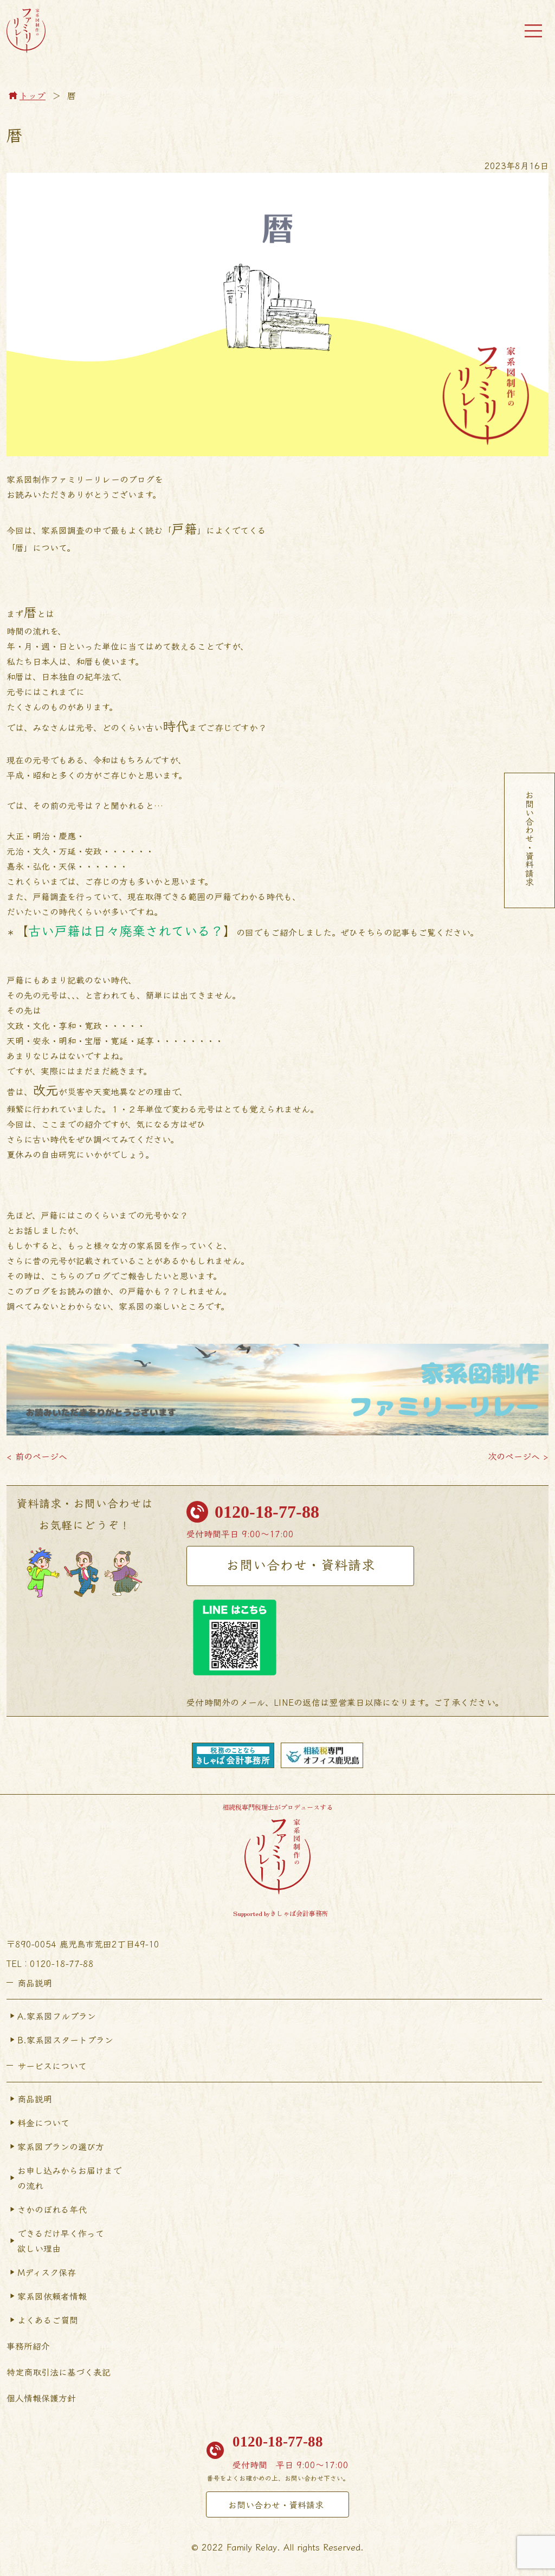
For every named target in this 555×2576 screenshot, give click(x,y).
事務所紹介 (28, 2346)
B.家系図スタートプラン (65, 2040)
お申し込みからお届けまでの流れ (69, 2178)
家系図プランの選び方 (61, 2146)
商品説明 (35, 2099)
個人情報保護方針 (41, 2398)
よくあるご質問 (48, 2320)
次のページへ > (518, 1456)
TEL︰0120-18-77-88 (50, 1963)
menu (533, 31)
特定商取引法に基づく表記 (59, 2372)
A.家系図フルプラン (57, 2016)
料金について (43, 2122)
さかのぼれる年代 (52, 2209)
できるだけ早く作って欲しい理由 (61, 2241)
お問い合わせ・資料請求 (301, 1564)
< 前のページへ (37, 1456)
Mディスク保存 (47, 2272)
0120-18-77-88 (267, 1512)
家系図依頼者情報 (52, 2296)
